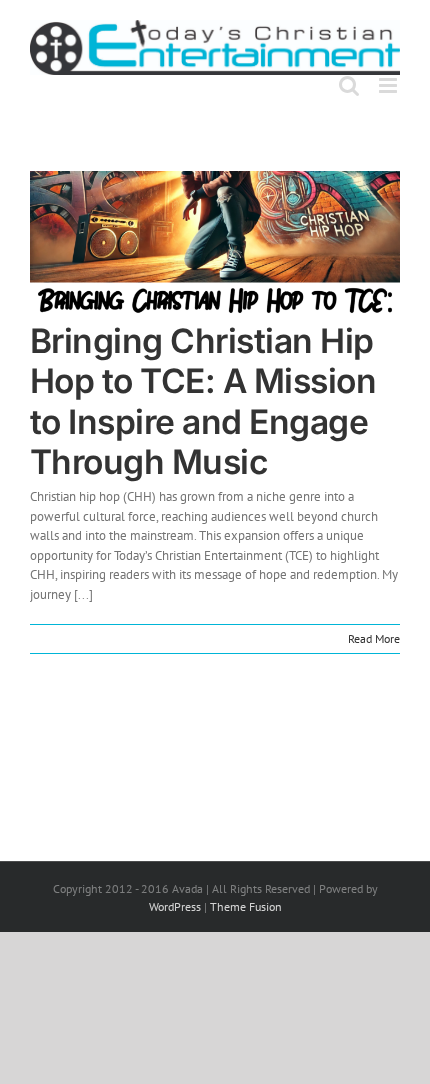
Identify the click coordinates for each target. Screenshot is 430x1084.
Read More (374, 638)
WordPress (175, 906)
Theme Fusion (246, 906)
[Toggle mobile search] (349, 85)
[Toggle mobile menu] (389, 85)
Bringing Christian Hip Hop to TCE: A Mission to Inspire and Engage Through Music (203, 401)
